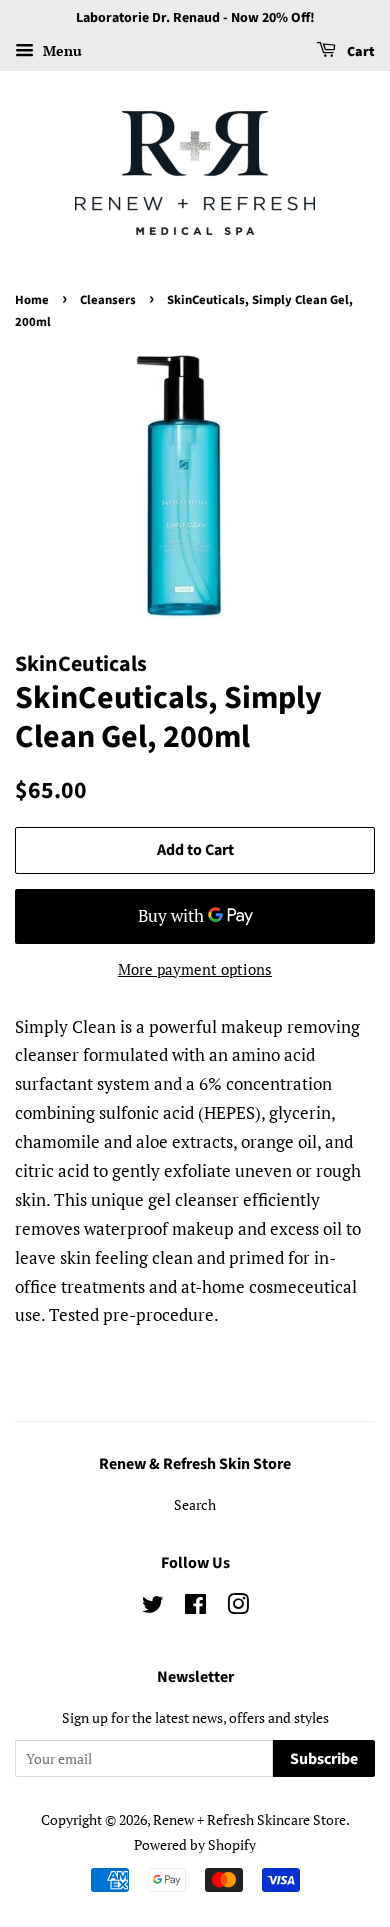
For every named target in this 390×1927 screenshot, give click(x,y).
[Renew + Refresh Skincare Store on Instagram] (238, 1607)
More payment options (195, 969)
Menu (60, 50)
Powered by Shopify (195, 1844)
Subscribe (324, 1759)
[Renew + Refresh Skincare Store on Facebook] (195, 1607)
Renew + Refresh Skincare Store (249, 1819)
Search (195, 1504)
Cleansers (108, 300)
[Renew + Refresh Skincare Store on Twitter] (153, 1607)
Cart (359, 52)
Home (32, 300)
